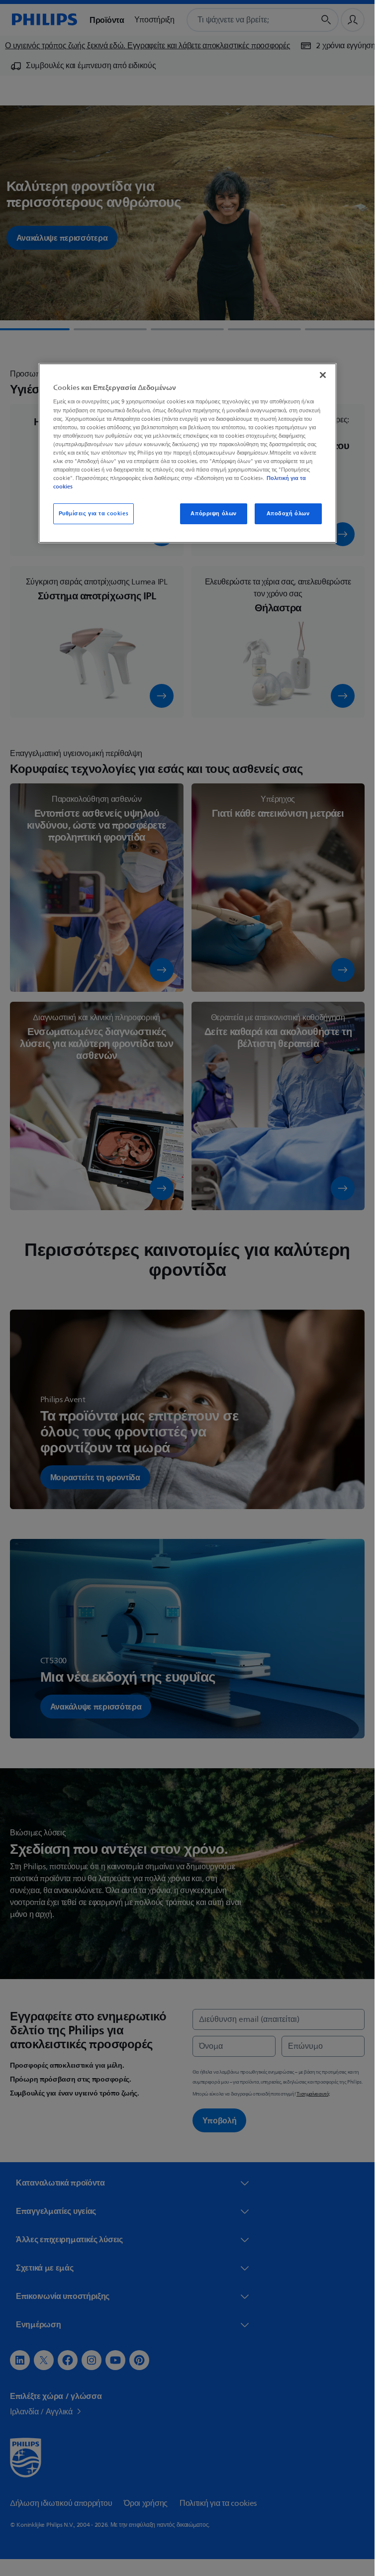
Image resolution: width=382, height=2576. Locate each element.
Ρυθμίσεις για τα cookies (94, 514)
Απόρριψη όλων (213, 514)
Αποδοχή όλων (288, 514)
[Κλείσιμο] (323, 375)
